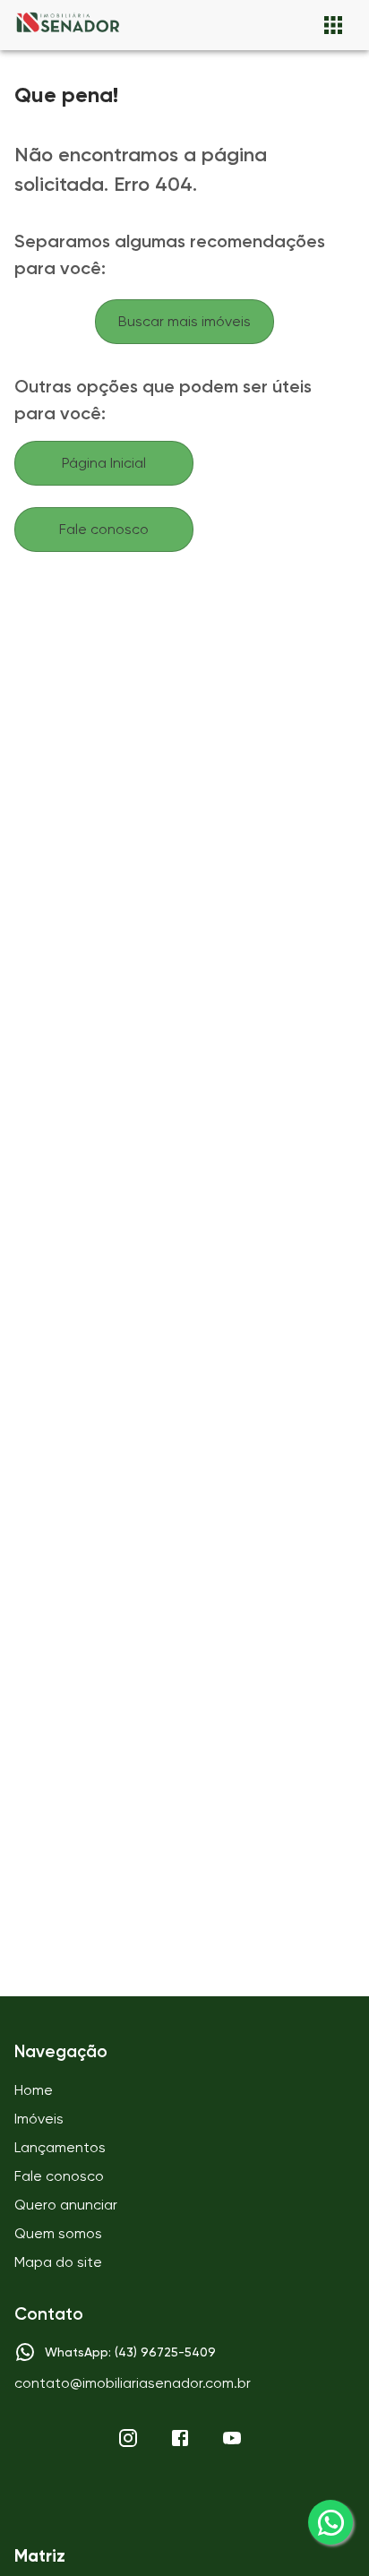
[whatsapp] (330, 2522)
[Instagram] (128, 2438)
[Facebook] (180, 2438)
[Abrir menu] (333, 25)
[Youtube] (232, 2438)
